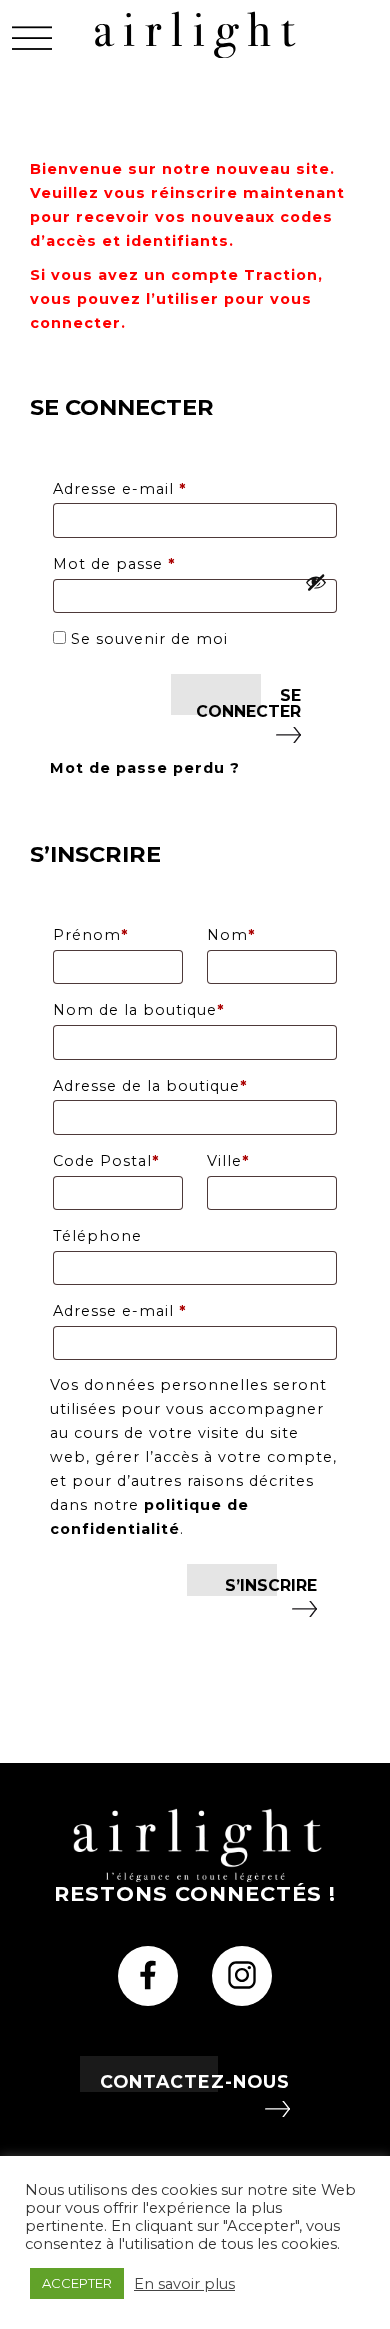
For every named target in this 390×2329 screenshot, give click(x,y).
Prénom (90, 935)
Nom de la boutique (138, 1010)
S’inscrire (271, 1585)
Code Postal (106, 1161)
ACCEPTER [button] (77, 2283)
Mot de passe (160, 563)
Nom (231, 935)
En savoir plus (184, 2284)
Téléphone (97, 1236)
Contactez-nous (195, 2081)
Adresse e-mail (166, 488)
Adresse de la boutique (150, 1086)
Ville (228, 1161)
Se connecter (248, 703)
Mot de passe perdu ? (145, 768)
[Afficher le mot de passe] (316, 582)
